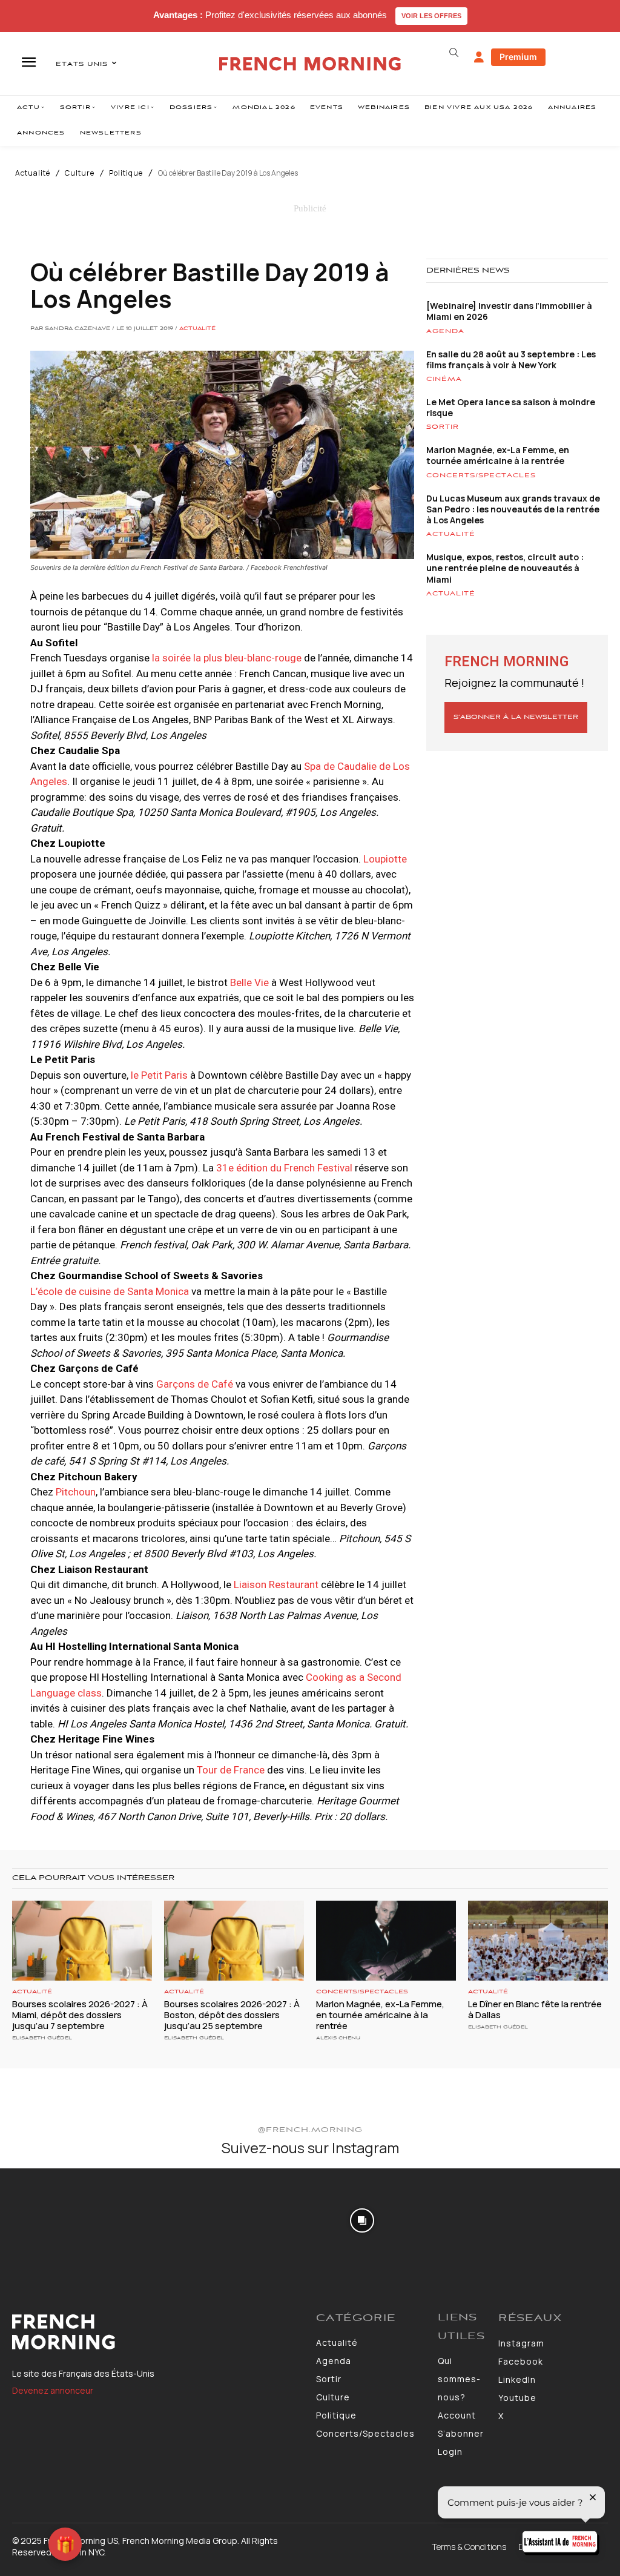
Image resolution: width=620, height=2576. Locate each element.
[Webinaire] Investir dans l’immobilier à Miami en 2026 (509, 311)
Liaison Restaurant (277, 1584)
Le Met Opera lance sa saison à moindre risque (511, 407)
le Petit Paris (158, 1075)
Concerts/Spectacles (481, 475)
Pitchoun (76, 1492)
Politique (126, 173)
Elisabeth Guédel (42, 2038)
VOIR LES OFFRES (431, 16)
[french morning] (310, 64)
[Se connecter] (479, 58)
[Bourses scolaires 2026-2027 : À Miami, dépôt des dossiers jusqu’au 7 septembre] (82, 1941)
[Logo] (158, 2332)
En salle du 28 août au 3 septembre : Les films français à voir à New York (511, 359)
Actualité (33, 173)
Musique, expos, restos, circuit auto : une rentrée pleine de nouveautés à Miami (505, 568)
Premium (518, 57)
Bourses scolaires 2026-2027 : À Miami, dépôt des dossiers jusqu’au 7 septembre (80, 2015)
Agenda (445, 331)
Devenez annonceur (53, 2390)
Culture (80, 173)
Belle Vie (249, 982)
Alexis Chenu (338, 2038)
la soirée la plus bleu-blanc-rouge (228, 658)
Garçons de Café (195, 1384)
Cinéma (444, 379)
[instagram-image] (51, 2219)
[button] (454, 53)
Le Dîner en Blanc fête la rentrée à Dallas (535, 2009)
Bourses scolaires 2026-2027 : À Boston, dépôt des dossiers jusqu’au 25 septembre (232, 2015)
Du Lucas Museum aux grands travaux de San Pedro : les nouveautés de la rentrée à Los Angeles (513, 509)
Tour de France (231, 1770)
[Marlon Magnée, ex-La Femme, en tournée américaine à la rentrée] (386, 1941)
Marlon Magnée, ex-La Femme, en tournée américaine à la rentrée (498, 455)
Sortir (443, 427)
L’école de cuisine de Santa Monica (110, 1291)
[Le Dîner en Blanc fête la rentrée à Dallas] (538, 1941)
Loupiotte (385, 859)
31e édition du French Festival (284, 1168)
